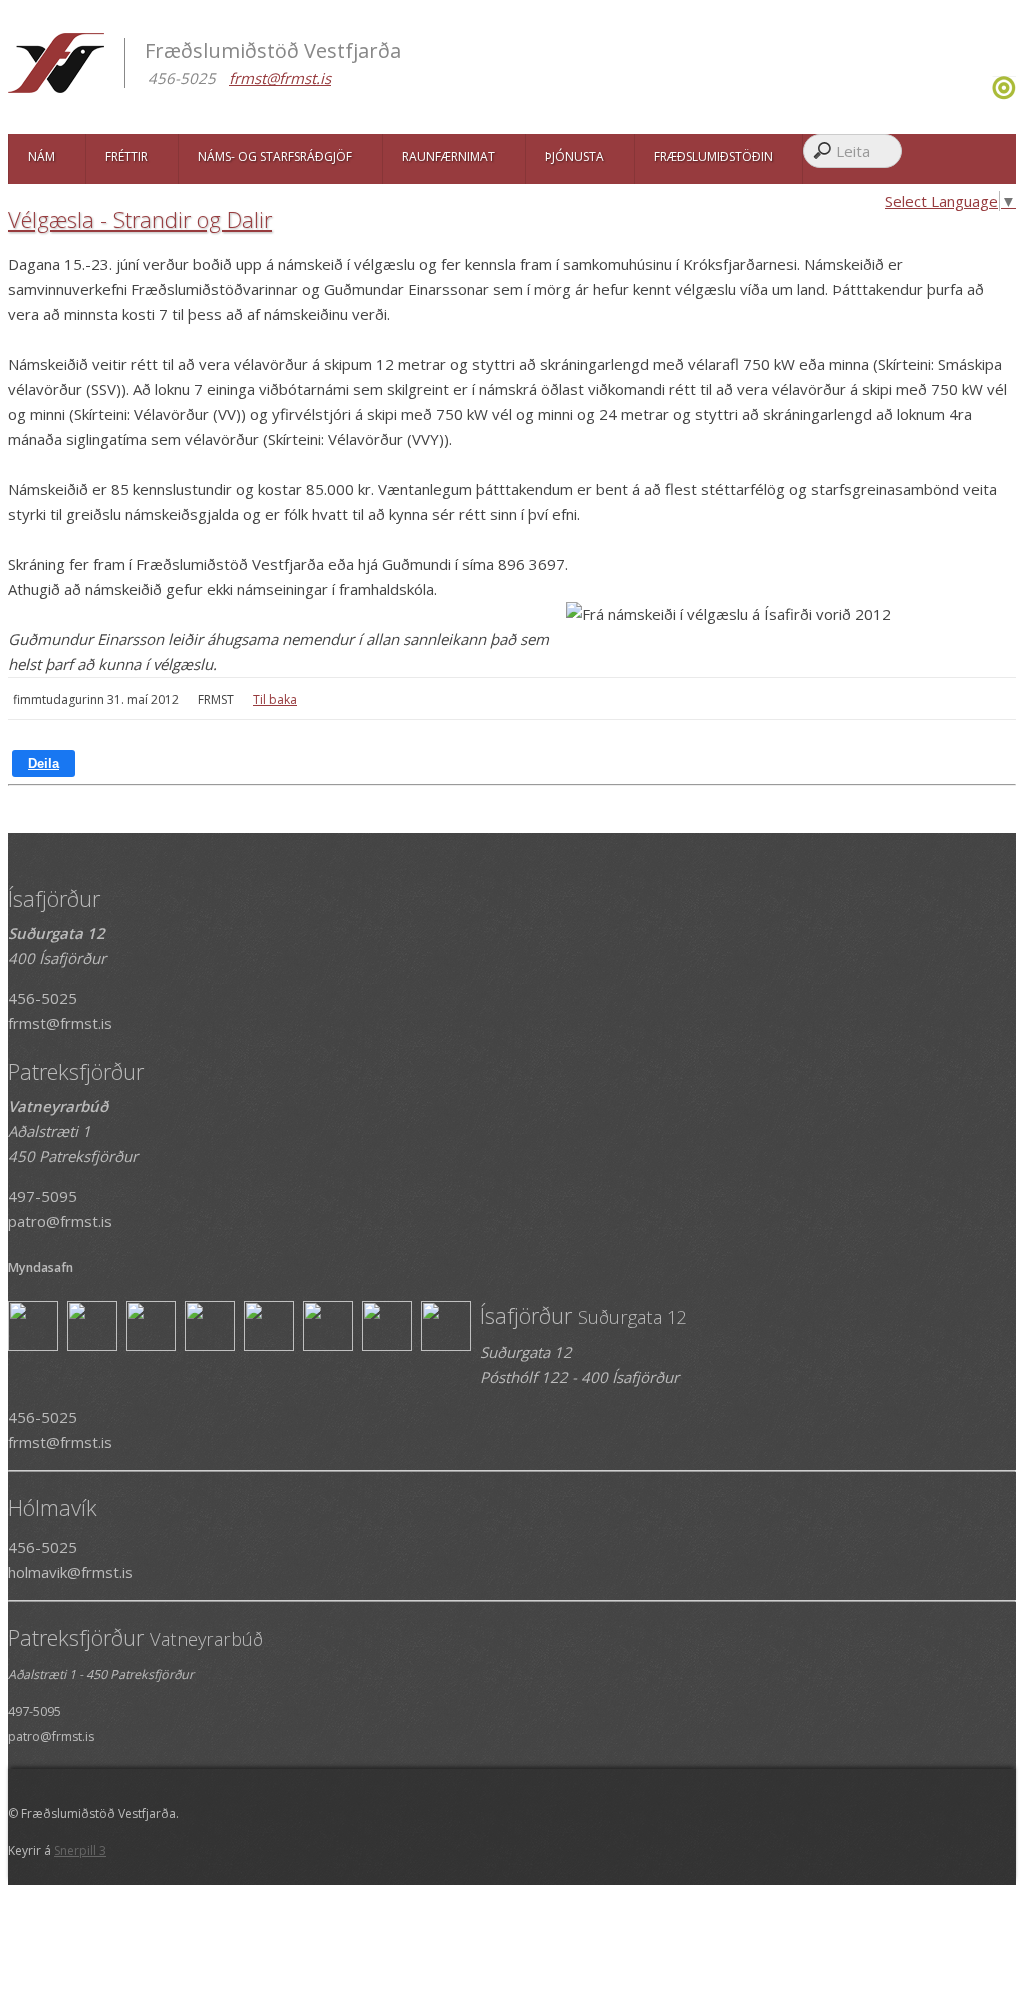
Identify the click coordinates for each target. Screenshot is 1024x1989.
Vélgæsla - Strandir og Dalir (140, 219)
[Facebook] (984, 94)
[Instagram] (989, 94)
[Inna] (1004, 94)
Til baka (275, 699)
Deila (43, 763)
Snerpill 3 (80, 1850)
